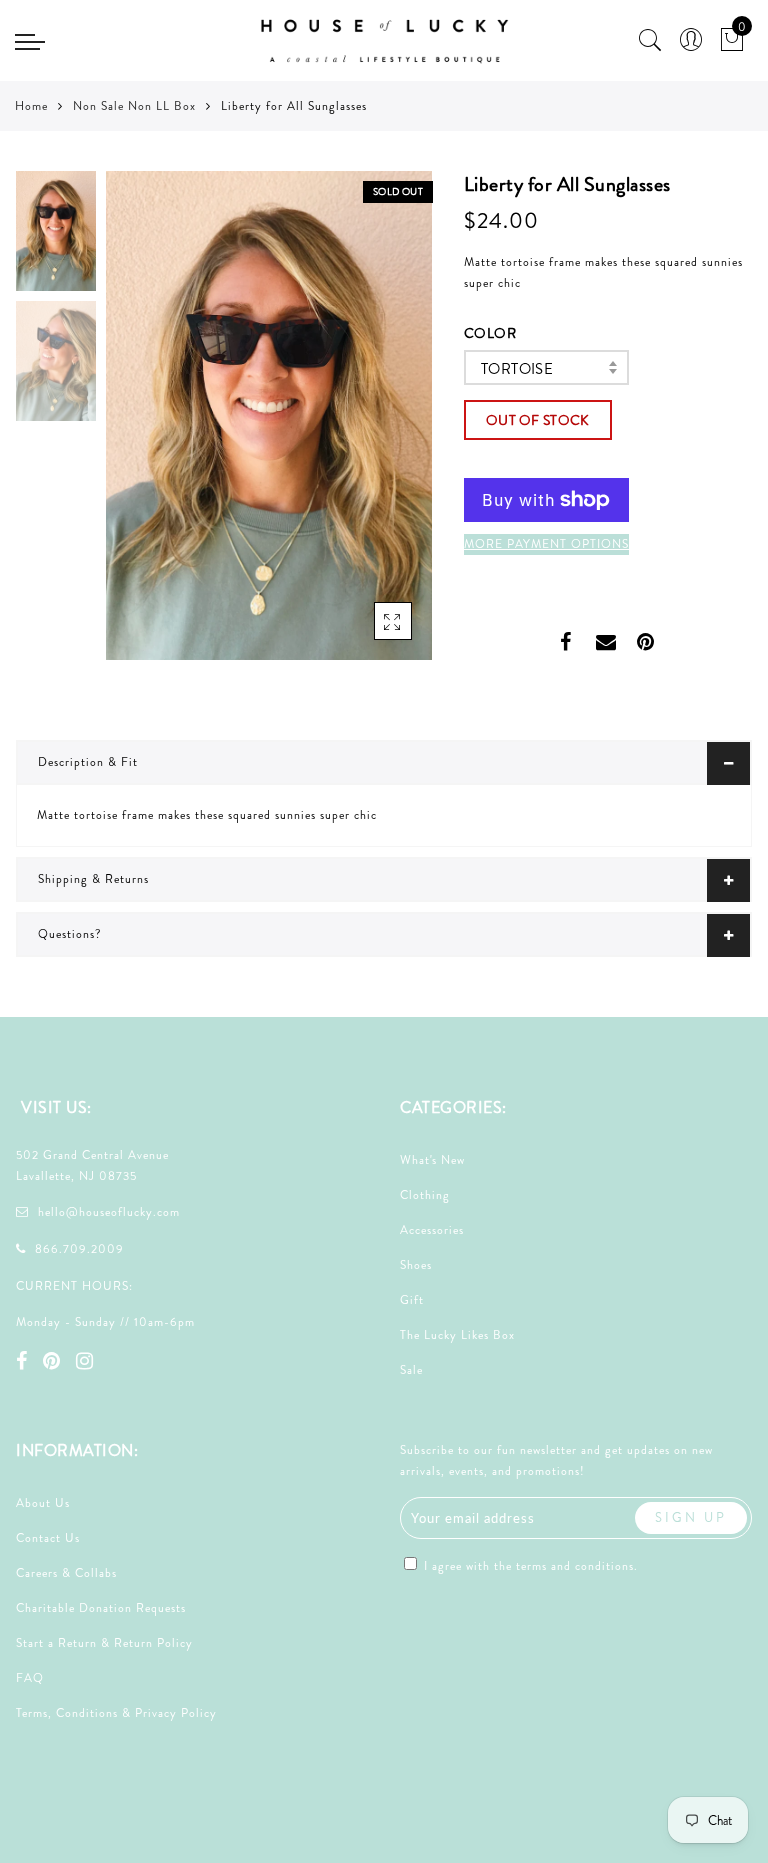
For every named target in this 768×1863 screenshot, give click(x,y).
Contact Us (48, 1538)
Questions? (70, 934)
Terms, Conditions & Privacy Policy (116, 1713)
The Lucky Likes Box (457, 1335)
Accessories (432, 1230)
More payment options (546, 544)
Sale (411, 1370)
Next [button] (370, 427)
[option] (269, 415)
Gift (412, 1300)
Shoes (416, 1265)
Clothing (425, 1195)
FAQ (30, 1678)
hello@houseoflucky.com (109, 1212)
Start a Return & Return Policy (104, 1643)
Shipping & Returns (93, 879)
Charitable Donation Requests (101, 1608)
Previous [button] (142, 427)
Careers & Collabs (66, 1573)
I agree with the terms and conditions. (529, 1566)
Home (31, 106)
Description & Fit (88, 762)
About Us (43, 1503)
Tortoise (517, 369)
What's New (432, 1160)
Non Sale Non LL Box (134, 106)
